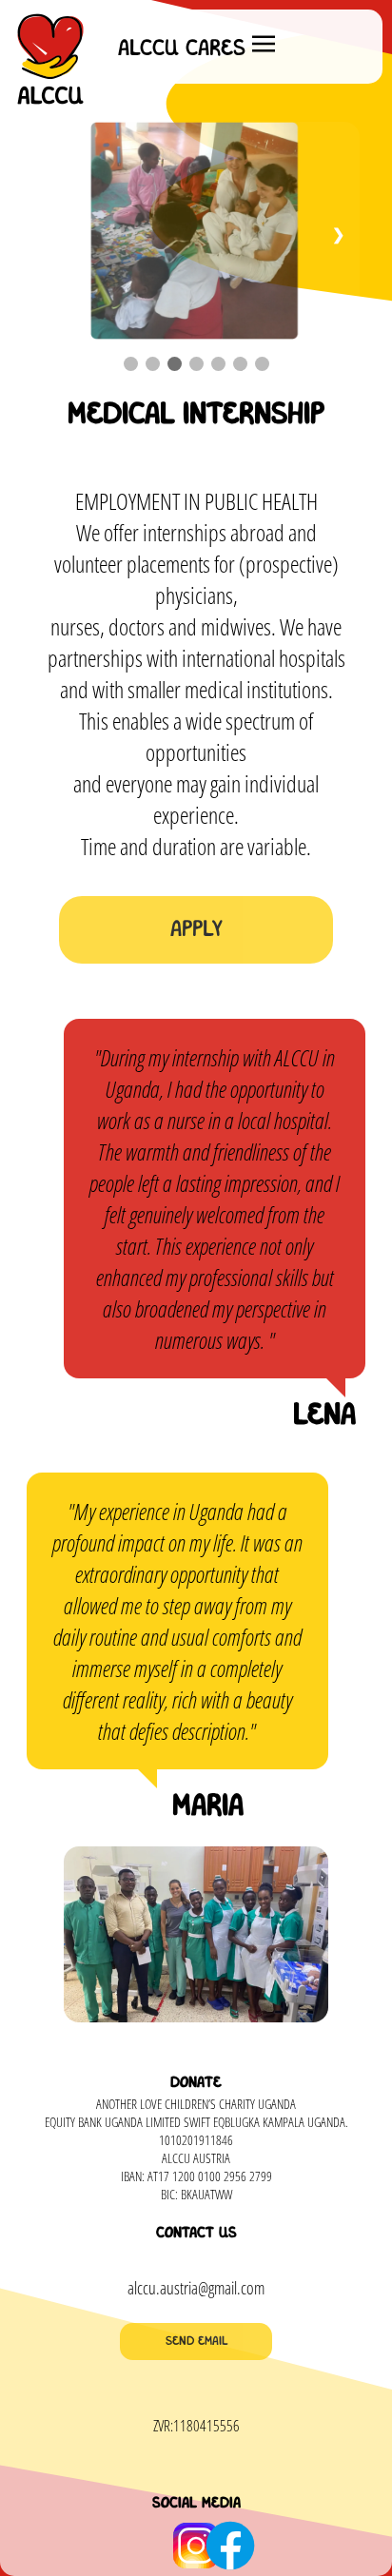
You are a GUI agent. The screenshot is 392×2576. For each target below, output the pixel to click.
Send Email (196, 2342)
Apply (196, 930)
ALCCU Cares (182, 49)
